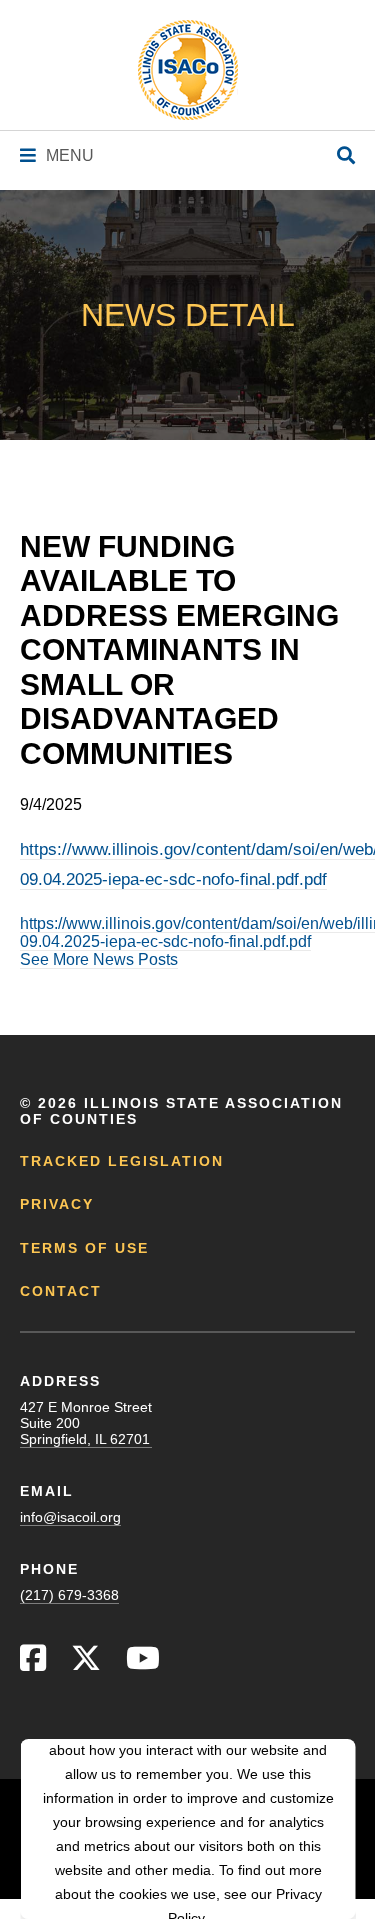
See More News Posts (99, 959)
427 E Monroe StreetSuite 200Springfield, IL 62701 (86, 1423)
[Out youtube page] (143, 1663)
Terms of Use (84, 1248)
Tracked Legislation (122, 1161)
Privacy (57, 1204)
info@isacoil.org (70, 1517)
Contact (61, 1291)
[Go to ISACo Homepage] (188, 70)
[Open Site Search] (346, 156)
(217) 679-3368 (69, 1595)
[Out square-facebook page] (33, 1663)
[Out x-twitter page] (86, 1663)
